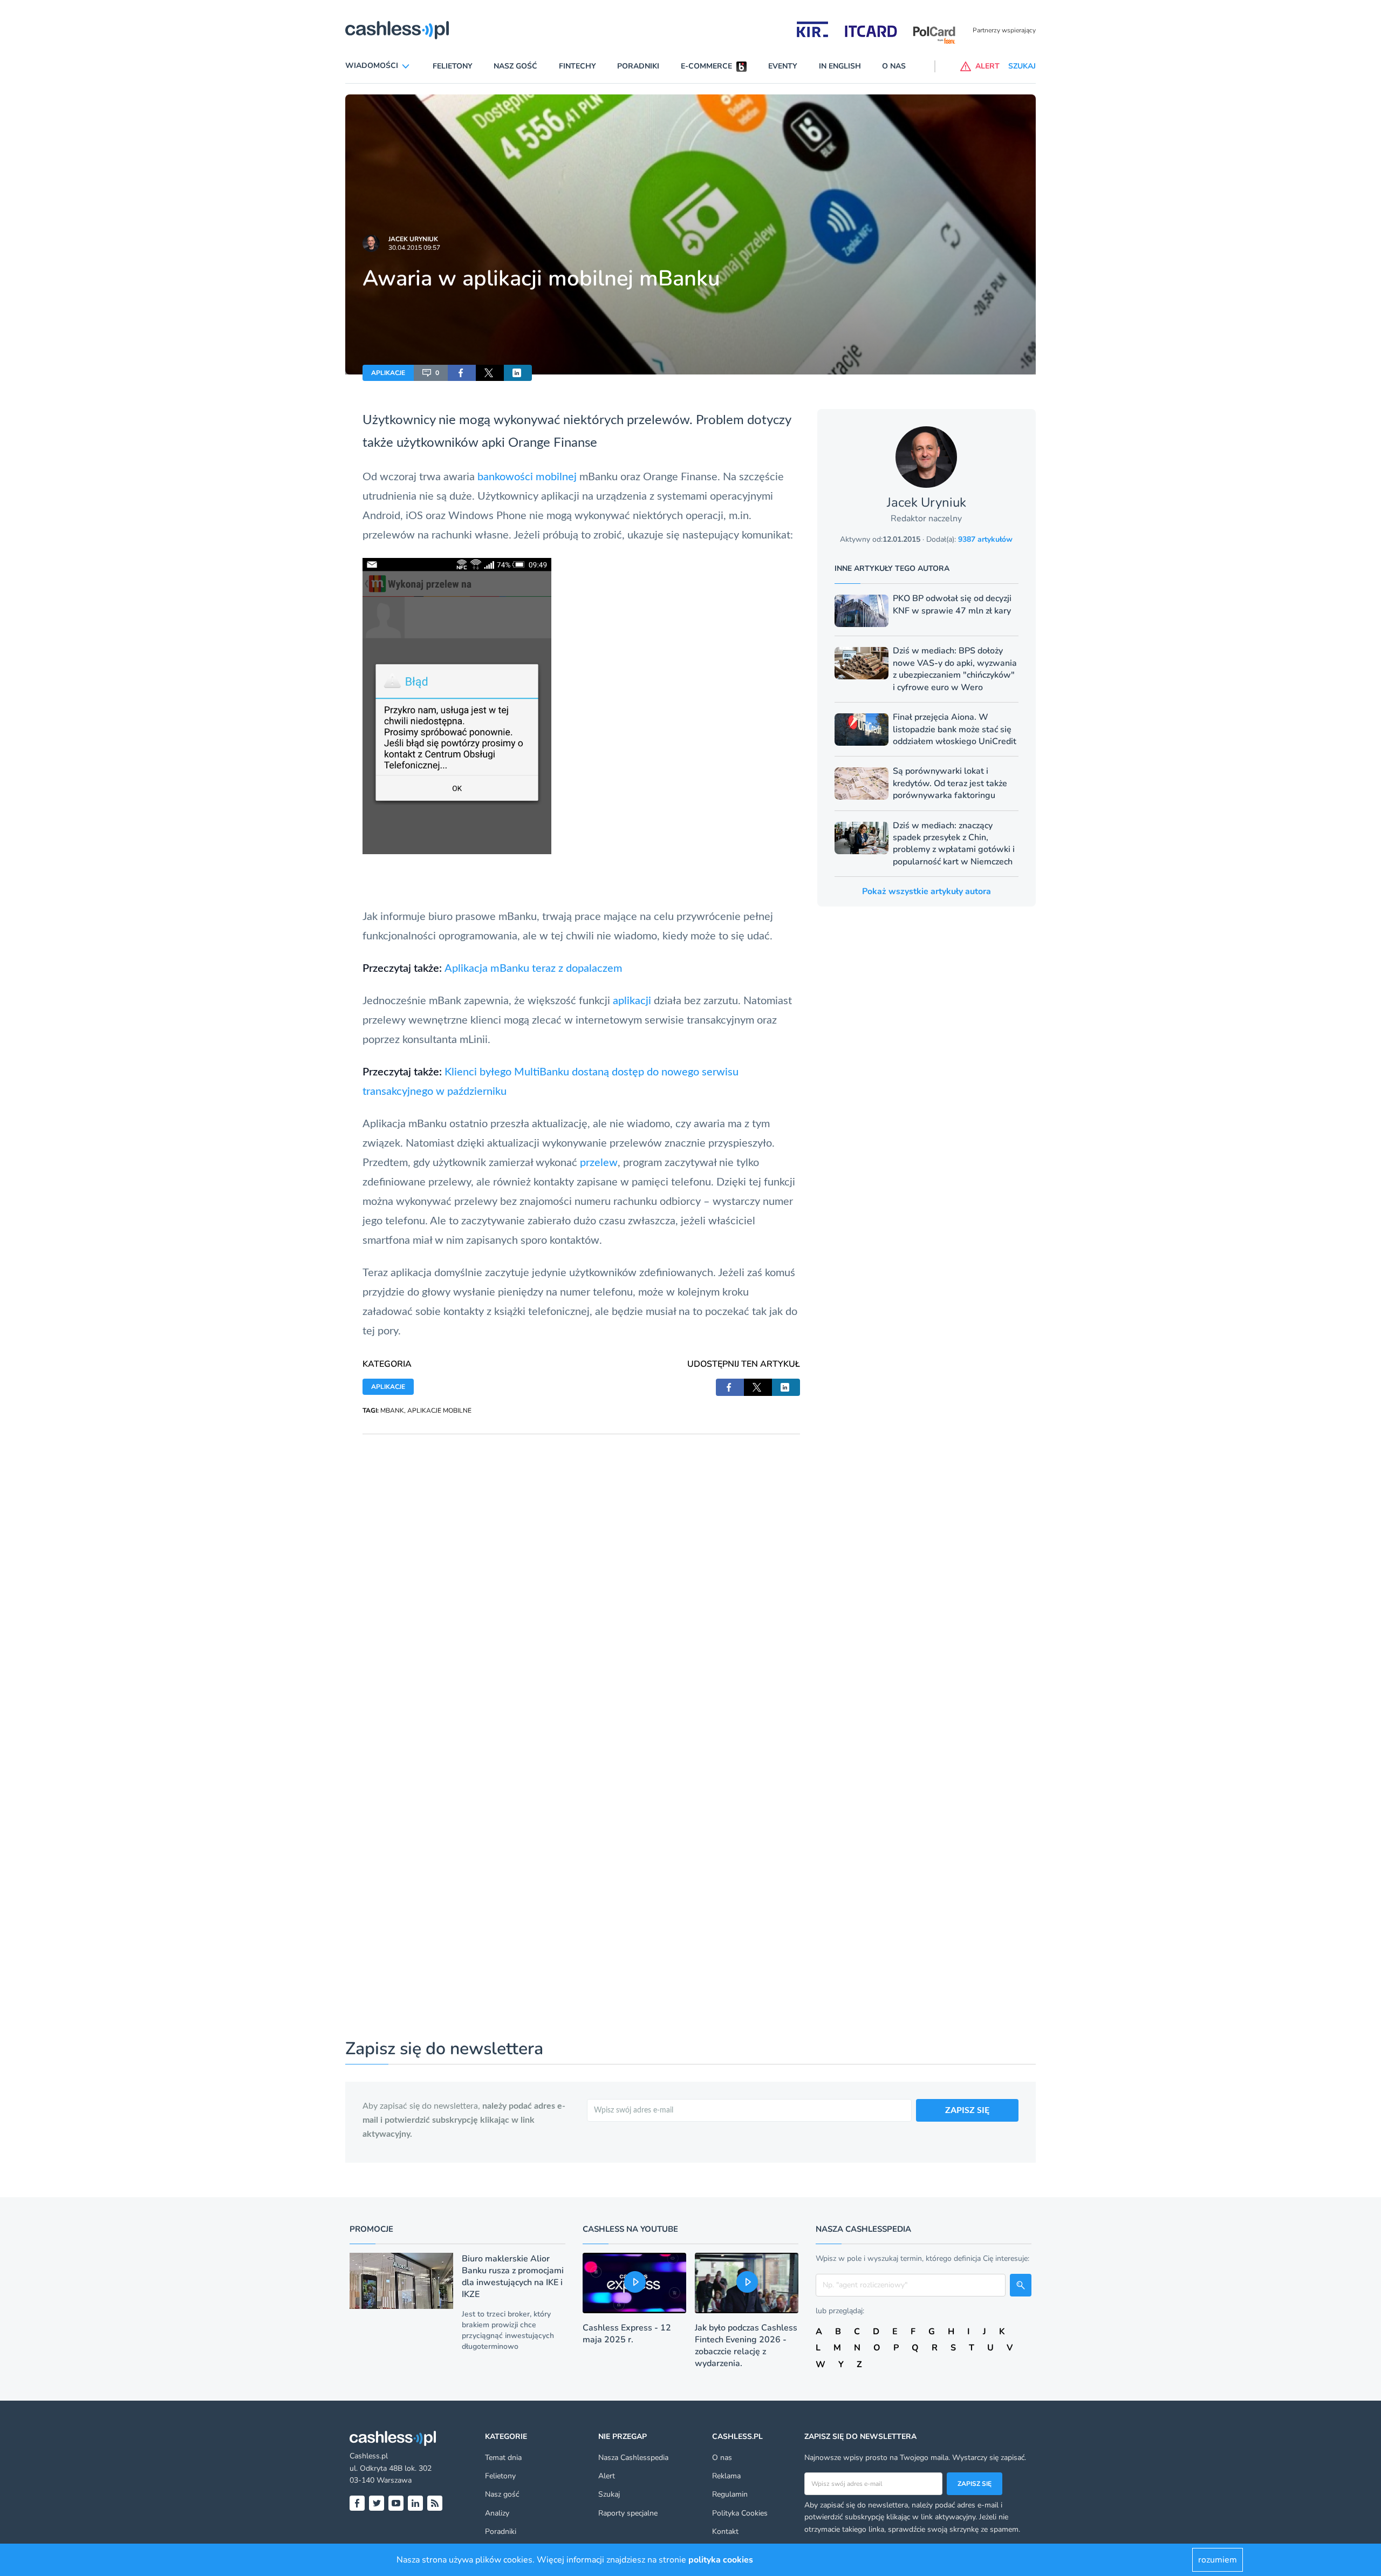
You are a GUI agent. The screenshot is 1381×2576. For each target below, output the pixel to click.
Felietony (453, 66)
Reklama (726, 2476)
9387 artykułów (985, 539)
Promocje (371, 2229)
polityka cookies (721, 2560)
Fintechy (577, 66)
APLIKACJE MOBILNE (439, 1410)
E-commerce (706, 66)
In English (840, 66)
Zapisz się (975, 2484)
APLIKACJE (388, 373)
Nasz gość (515, 66)
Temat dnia (503, 2458)
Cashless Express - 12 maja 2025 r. (627, 2334)
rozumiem (1218, 2560)
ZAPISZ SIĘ (967, 2110)
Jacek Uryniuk (413, 239)
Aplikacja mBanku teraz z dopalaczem (534, 969)
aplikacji (632, 1001)
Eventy (783, 66)
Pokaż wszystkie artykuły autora (927, 891)
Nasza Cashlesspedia (633, 2458)
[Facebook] (357, 2503)
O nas (894, 66)
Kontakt (725, 2531)
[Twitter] (377, 2503)
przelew (599, 1163)
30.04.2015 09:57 (414, 248)
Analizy (497, 2513)
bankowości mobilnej (527, 477)
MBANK (392, 1410)
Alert (607, 2476)
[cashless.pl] (397, 30)
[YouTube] (396, 2503)
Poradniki (638, 66)
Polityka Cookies (740, 2513)
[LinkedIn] (415, 2503)
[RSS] (435, 2503)
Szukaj (609, 2494)
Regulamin (730, 2494)
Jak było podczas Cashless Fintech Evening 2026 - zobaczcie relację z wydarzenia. (746, 2346)
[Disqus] (581, 1569)
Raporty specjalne (628, 2513)
